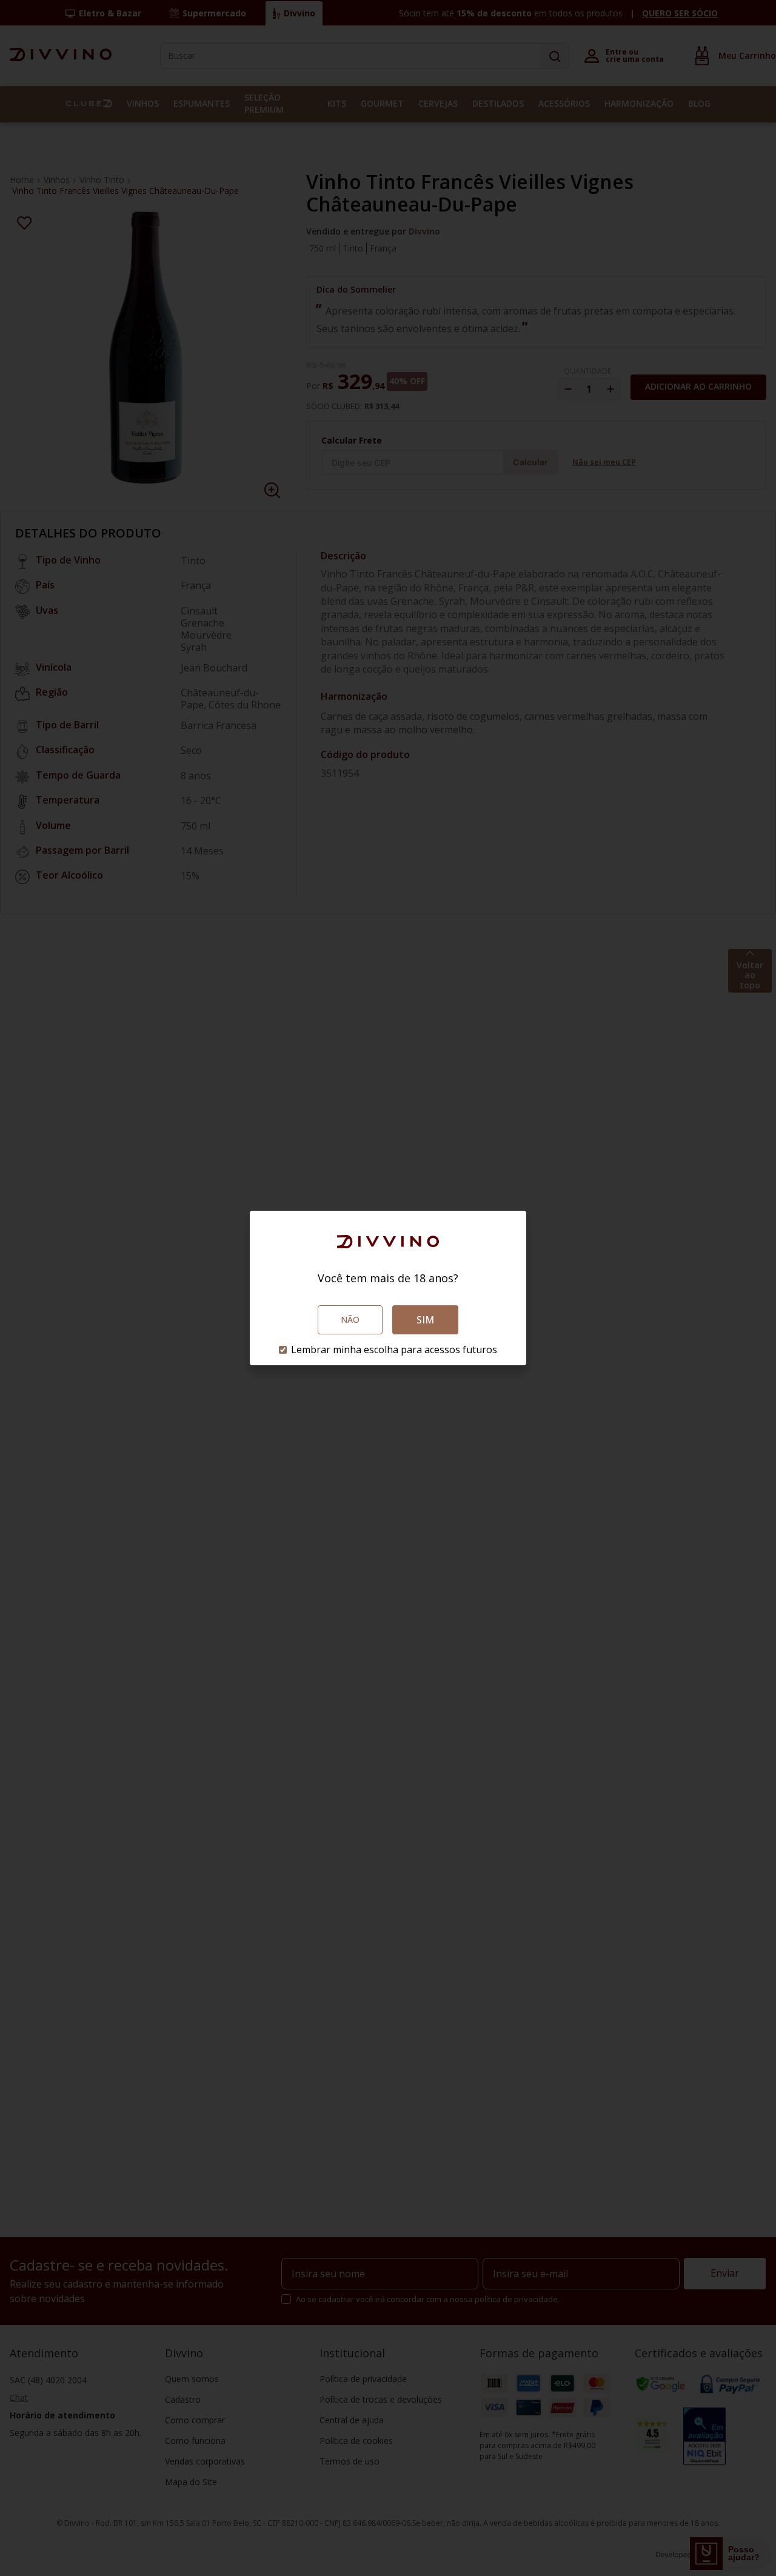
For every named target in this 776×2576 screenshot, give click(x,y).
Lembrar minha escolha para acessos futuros (394, 1350)
